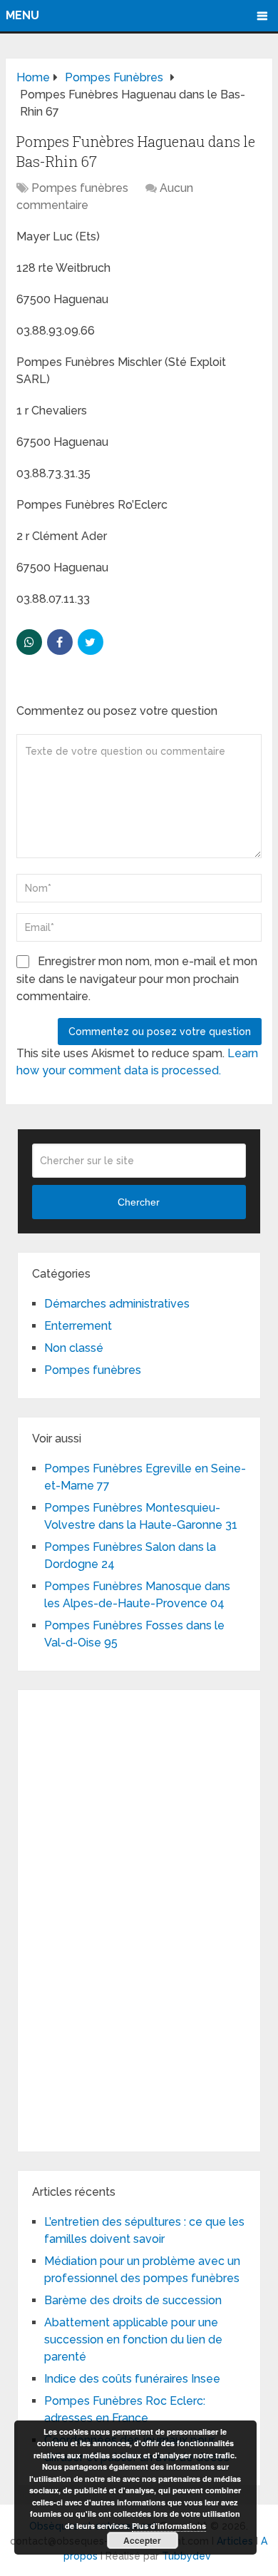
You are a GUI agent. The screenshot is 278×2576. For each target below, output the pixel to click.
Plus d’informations (169, 2526)
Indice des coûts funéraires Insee (132, 2379)
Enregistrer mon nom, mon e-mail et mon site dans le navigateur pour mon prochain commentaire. (137, 979)
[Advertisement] (139, 1918)
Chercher (139, 1202)
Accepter (142, 2540)
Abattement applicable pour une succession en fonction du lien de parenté (133, 2340)
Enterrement (78, 1326)
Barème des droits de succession (133, 2300)
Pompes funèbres (80, 188)
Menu (22, 15)
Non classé (74, 1348)
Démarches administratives (117, 1304)
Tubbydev (186, 2556)
